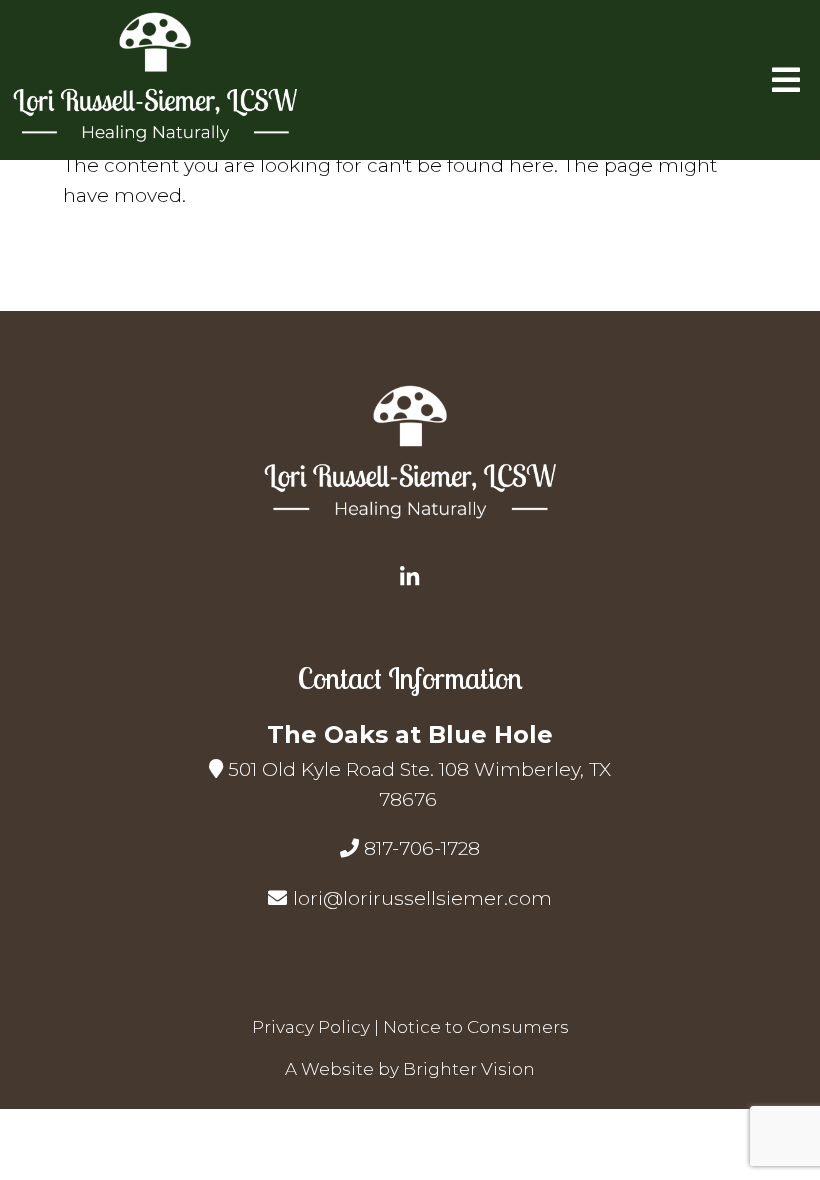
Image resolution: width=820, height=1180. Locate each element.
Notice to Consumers (476, 1027)
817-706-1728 (422, 848)
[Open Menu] (786, 80)
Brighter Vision (469, 1069)
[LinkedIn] (410, 577)
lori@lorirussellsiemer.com (422, 898)
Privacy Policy (311, 1027)
